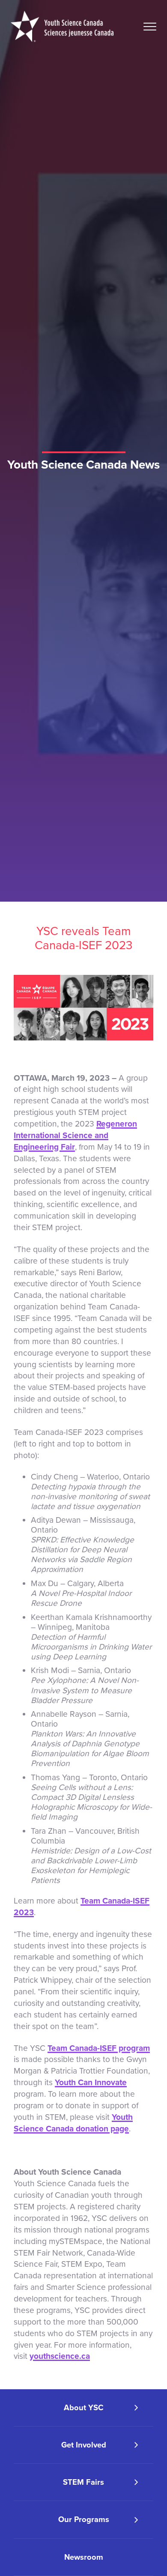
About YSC (84, 2408)
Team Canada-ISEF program (99, 2048)
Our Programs (84, 2519)
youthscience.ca (60, 2356)
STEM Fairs (83, 2482)
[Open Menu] (150, 27)
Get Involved (84, 2445)
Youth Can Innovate (91, 2082)
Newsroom (84, 2557)
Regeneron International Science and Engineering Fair (75, 1135)
